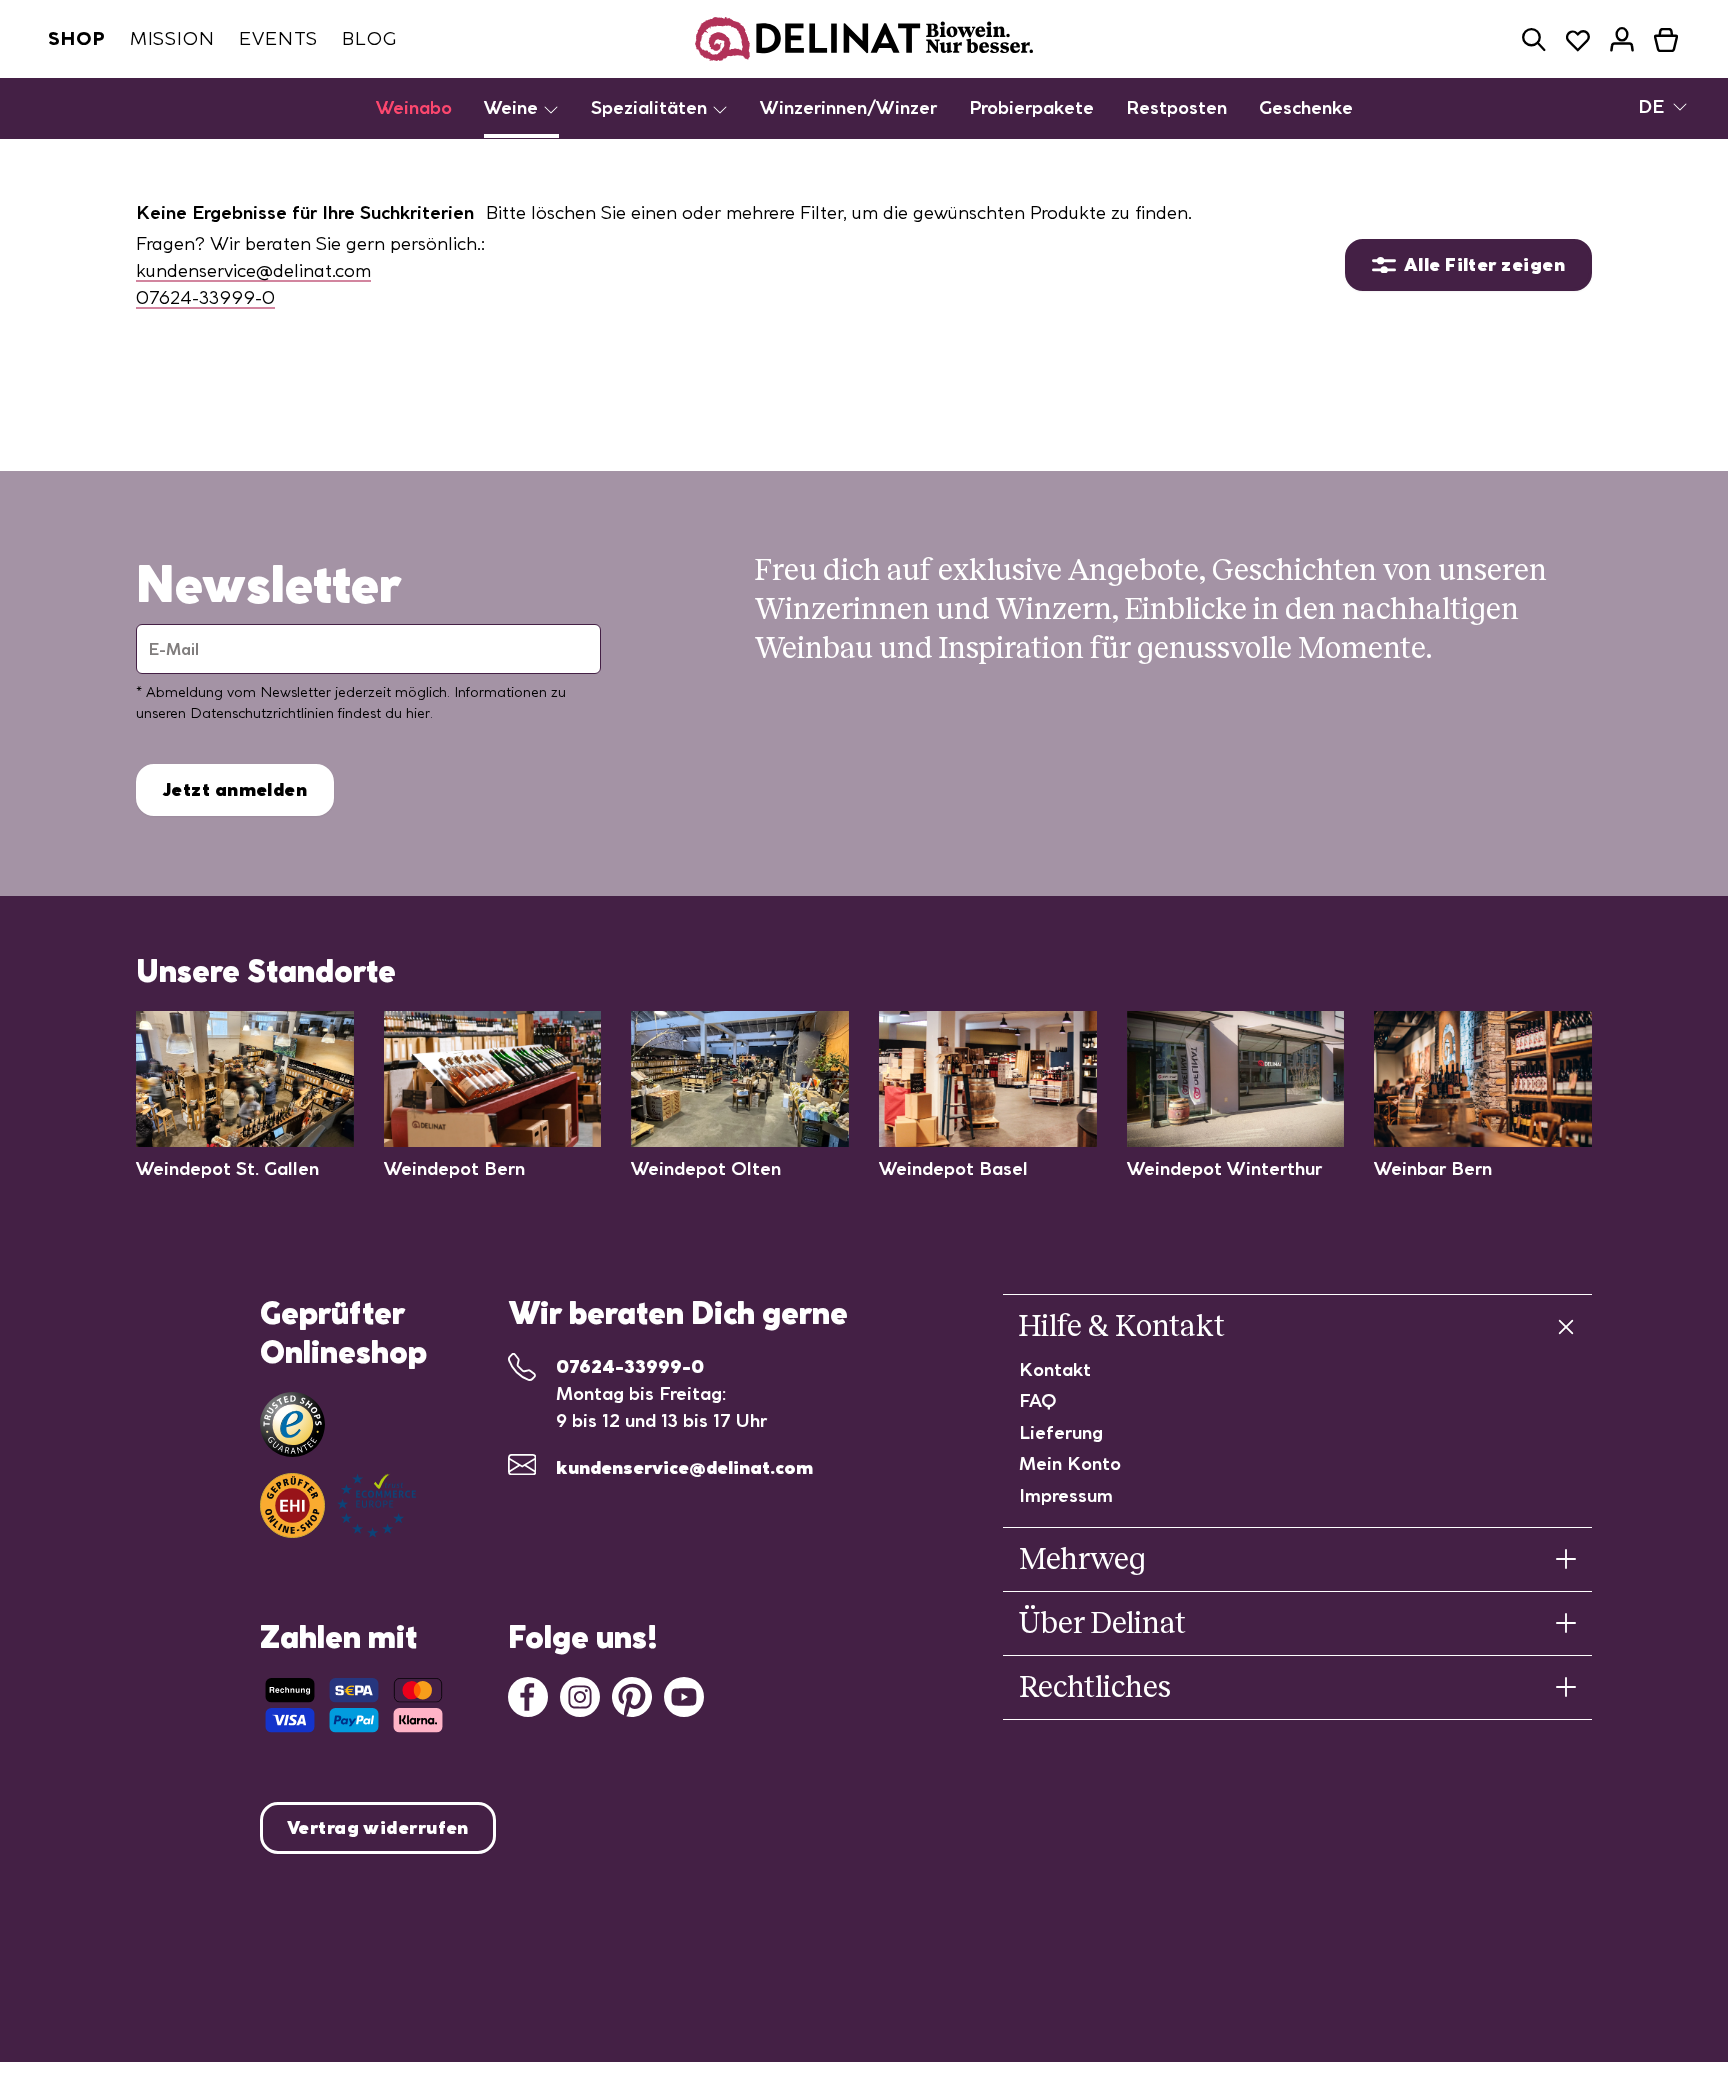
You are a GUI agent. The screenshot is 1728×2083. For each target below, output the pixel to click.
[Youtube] (684, 1694)
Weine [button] (513, 107)
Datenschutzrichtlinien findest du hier (310, 713)
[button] (1534, 39)
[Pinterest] (632, 1694)
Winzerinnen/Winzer (848, 107)
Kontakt (1055, 1369)
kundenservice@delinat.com (253, 270)
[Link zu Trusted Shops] (292, 1424)
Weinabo (414, 107)
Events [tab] (278, 38)
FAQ (1038, 1400)
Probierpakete (1031, 107)
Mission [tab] (172, 38)
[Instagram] (580, 1694)
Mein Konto (1070, 1463)
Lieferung (1061, 1432)
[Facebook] (528, 1694)
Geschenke (1306, 107)
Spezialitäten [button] (651, 107)
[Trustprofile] (338, 1505)
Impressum (1066, 1495)
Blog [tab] (369, 38)
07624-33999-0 (205, 297)
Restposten (1176, 107)
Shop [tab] (77, 38)
